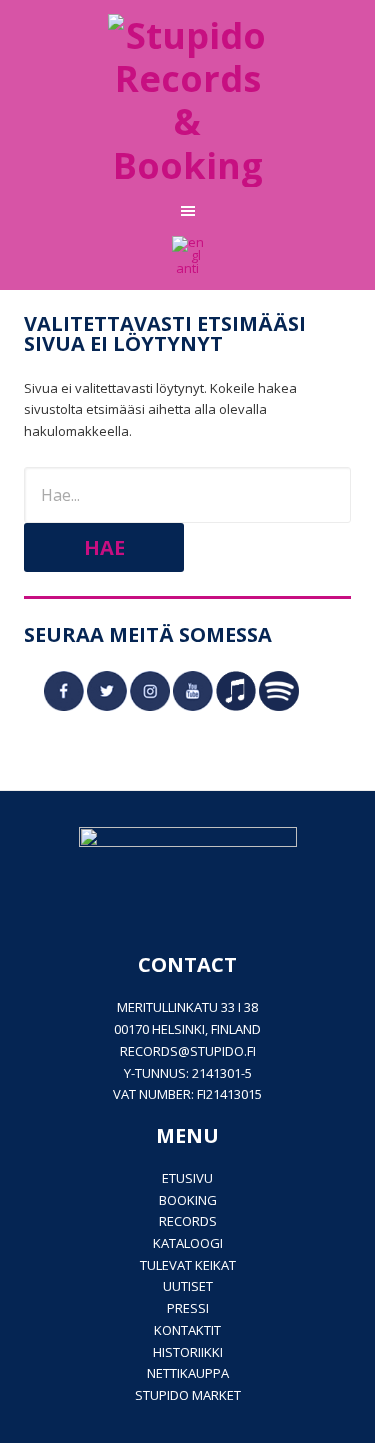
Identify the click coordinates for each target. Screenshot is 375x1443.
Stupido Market (188, 1395)
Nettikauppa (188, 1373)
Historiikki (188, 1352)
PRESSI (188, 1308)
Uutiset (188, 1286)
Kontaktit (187, 1330)
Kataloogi (188, 1243)
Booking (188, 1200)
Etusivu (187, 1178)
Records (188, 1221)
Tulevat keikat (188, 1265)
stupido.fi (223, 1051)
